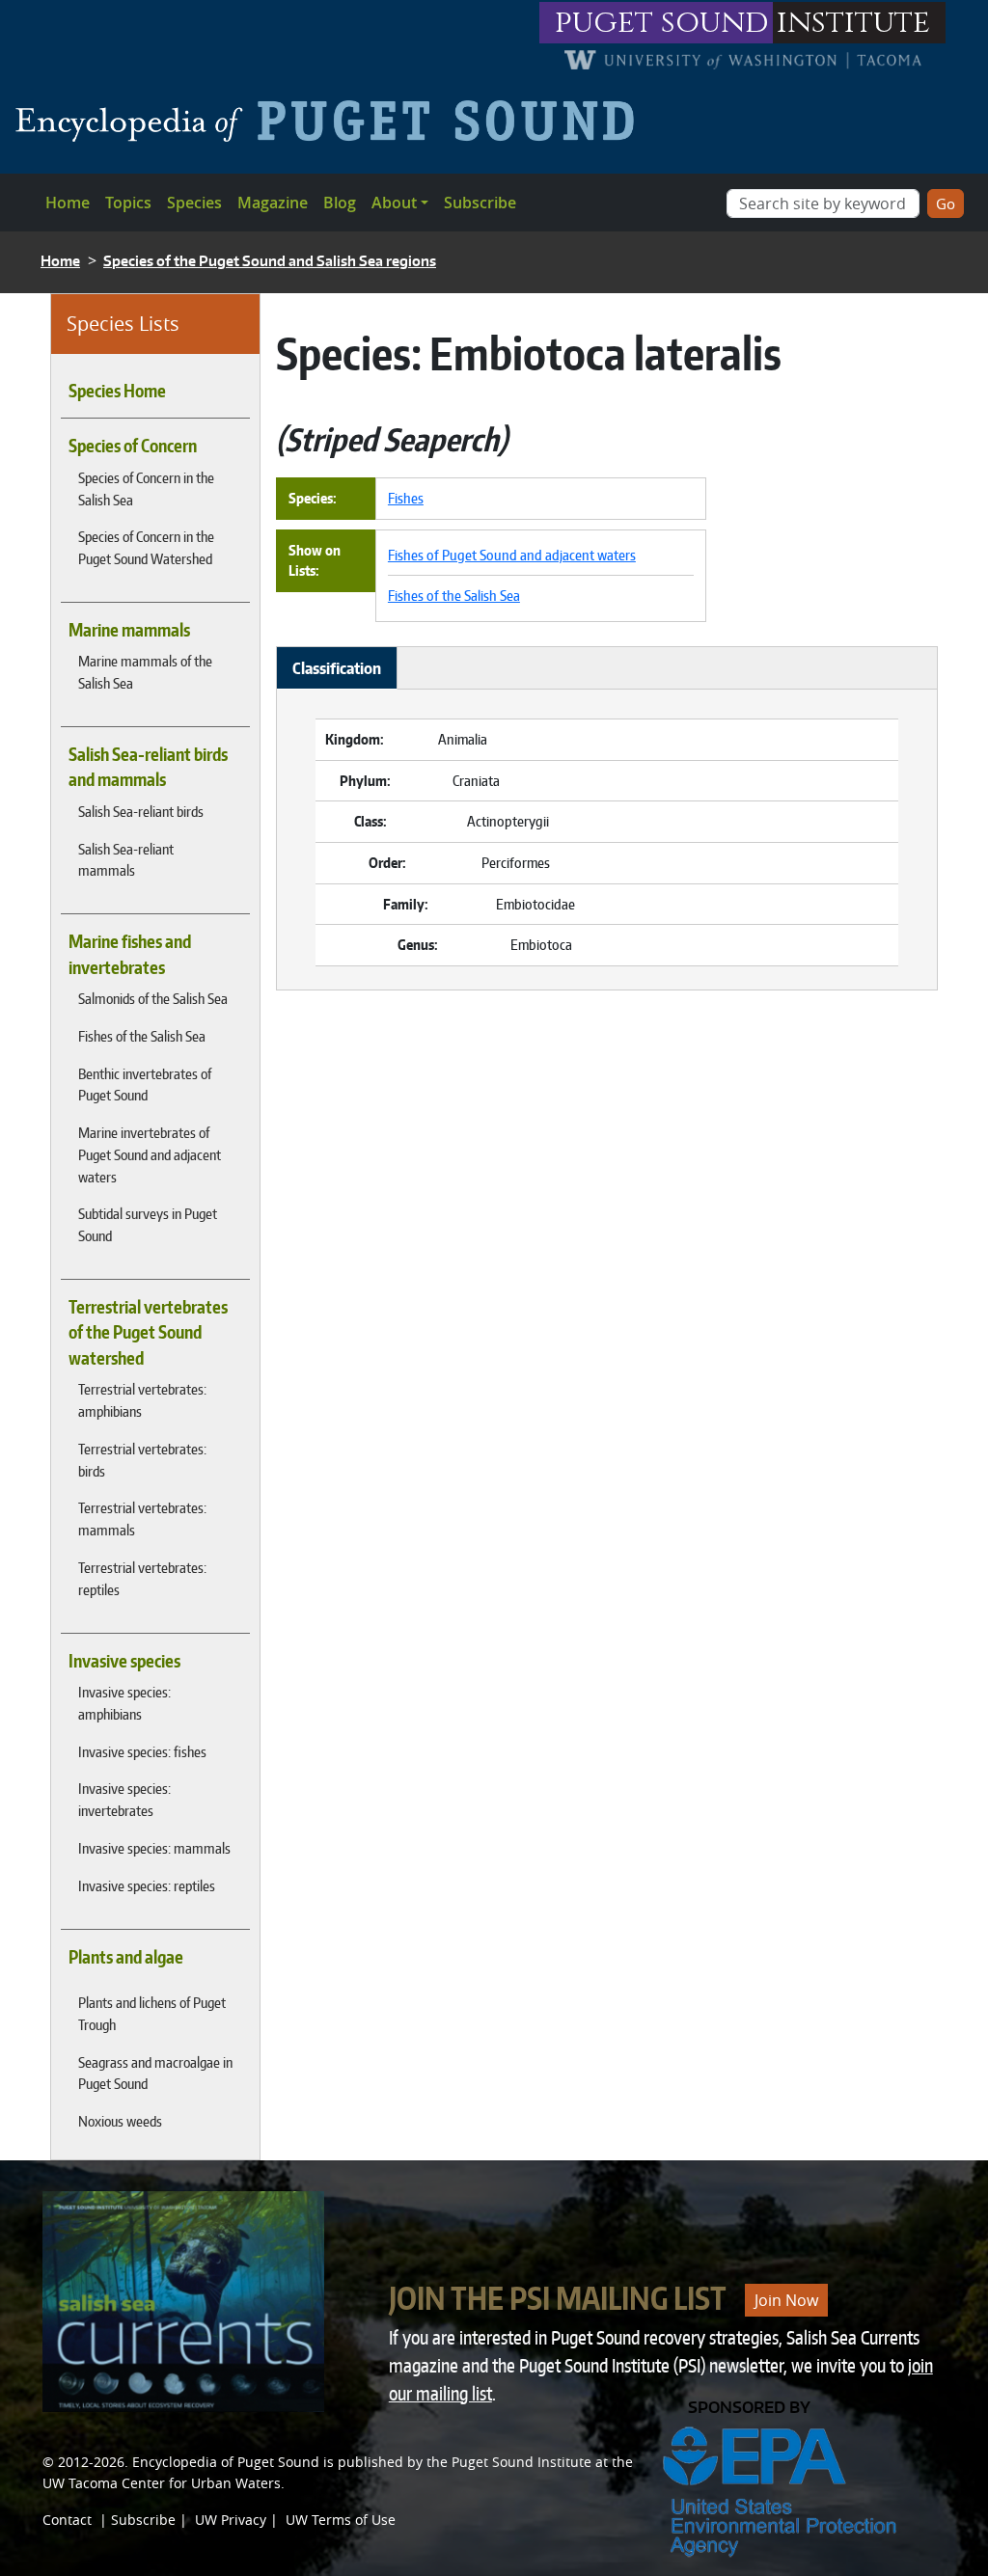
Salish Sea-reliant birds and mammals (148, 767)
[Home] (332, 121)
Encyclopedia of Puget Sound (226, 2462)
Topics (128, 203)
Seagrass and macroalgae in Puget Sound (155, 2073)
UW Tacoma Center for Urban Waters (162, 2483)
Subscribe (480, 203)
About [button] (394, 203)
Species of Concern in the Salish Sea (146, 488)
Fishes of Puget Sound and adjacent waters (512, 555)
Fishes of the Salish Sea (142, 1036)
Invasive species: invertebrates (124, 1799)
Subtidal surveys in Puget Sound (148, 1224)
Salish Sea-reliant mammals (126, 860)
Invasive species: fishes (142, 1751)
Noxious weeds (120, 2121)
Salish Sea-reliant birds (141, 811)
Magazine (273, 203)
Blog (340, 203)
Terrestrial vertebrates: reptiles (142, 1578)
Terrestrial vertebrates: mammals (142, 1518)
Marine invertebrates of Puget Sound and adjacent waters (150, 1154)
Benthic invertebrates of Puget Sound (145, 1085)
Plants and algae (126, 1957)
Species (194, 203)
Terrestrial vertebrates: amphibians (142, 1400)
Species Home (117, 391)
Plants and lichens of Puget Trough (152, 2013)
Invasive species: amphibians (124, 1703)
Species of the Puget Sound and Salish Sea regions (270, 261)
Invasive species (124, 1661)
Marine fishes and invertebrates (130, 954)
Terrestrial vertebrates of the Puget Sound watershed (148, 1332)
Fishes (406, 498)
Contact (67, 2520)
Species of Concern (133, 446)
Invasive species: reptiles (147, 1885)
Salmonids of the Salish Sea (153, 998)
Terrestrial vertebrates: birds (142, 1460)
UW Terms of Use (341, 2520)
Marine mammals (129, 630)
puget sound (662, 23)
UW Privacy (231, 2520)
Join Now (786, 2300)
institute (853, 23)
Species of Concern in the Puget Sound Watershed (146, 547)
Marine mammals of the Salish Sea (145, 672)
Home (68, 203)
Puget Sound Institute (521, 2462)
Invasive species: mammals (154, 1848)
